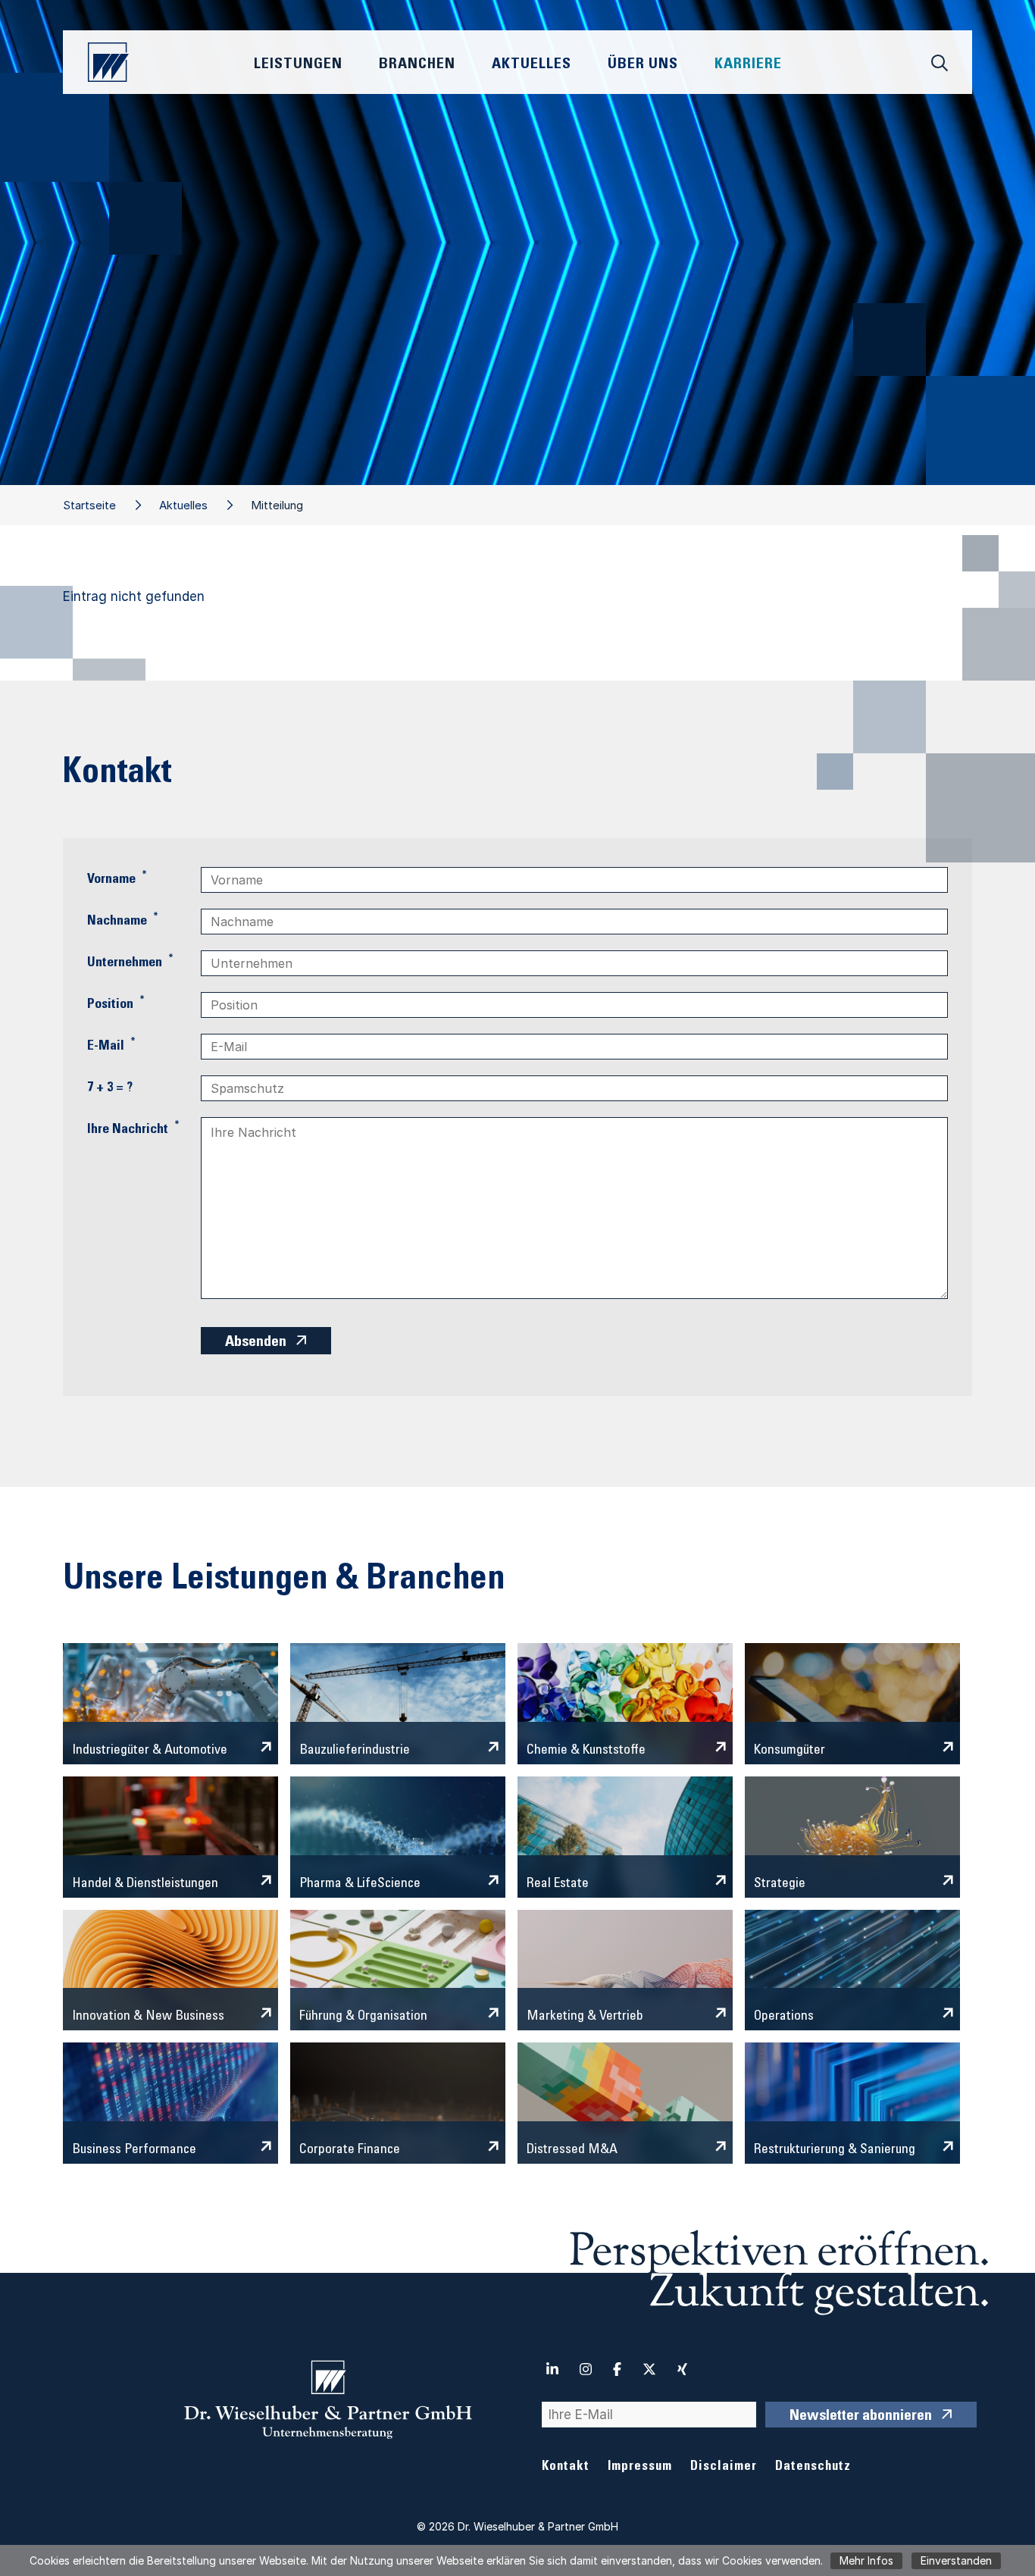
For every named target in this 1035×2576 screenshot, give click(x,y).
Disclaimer (724, 2467)
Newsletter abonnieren (861, 2417)
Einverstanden (956, 2560)
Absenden (256, 1343)
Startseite (89, 505)
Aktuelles (183, 505)
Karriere (748, 65)
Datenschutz (813, 2467)
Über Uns (643, 65)
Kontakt (566, 2467)
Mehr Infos (866, 2560)
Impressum (640, 2467)
